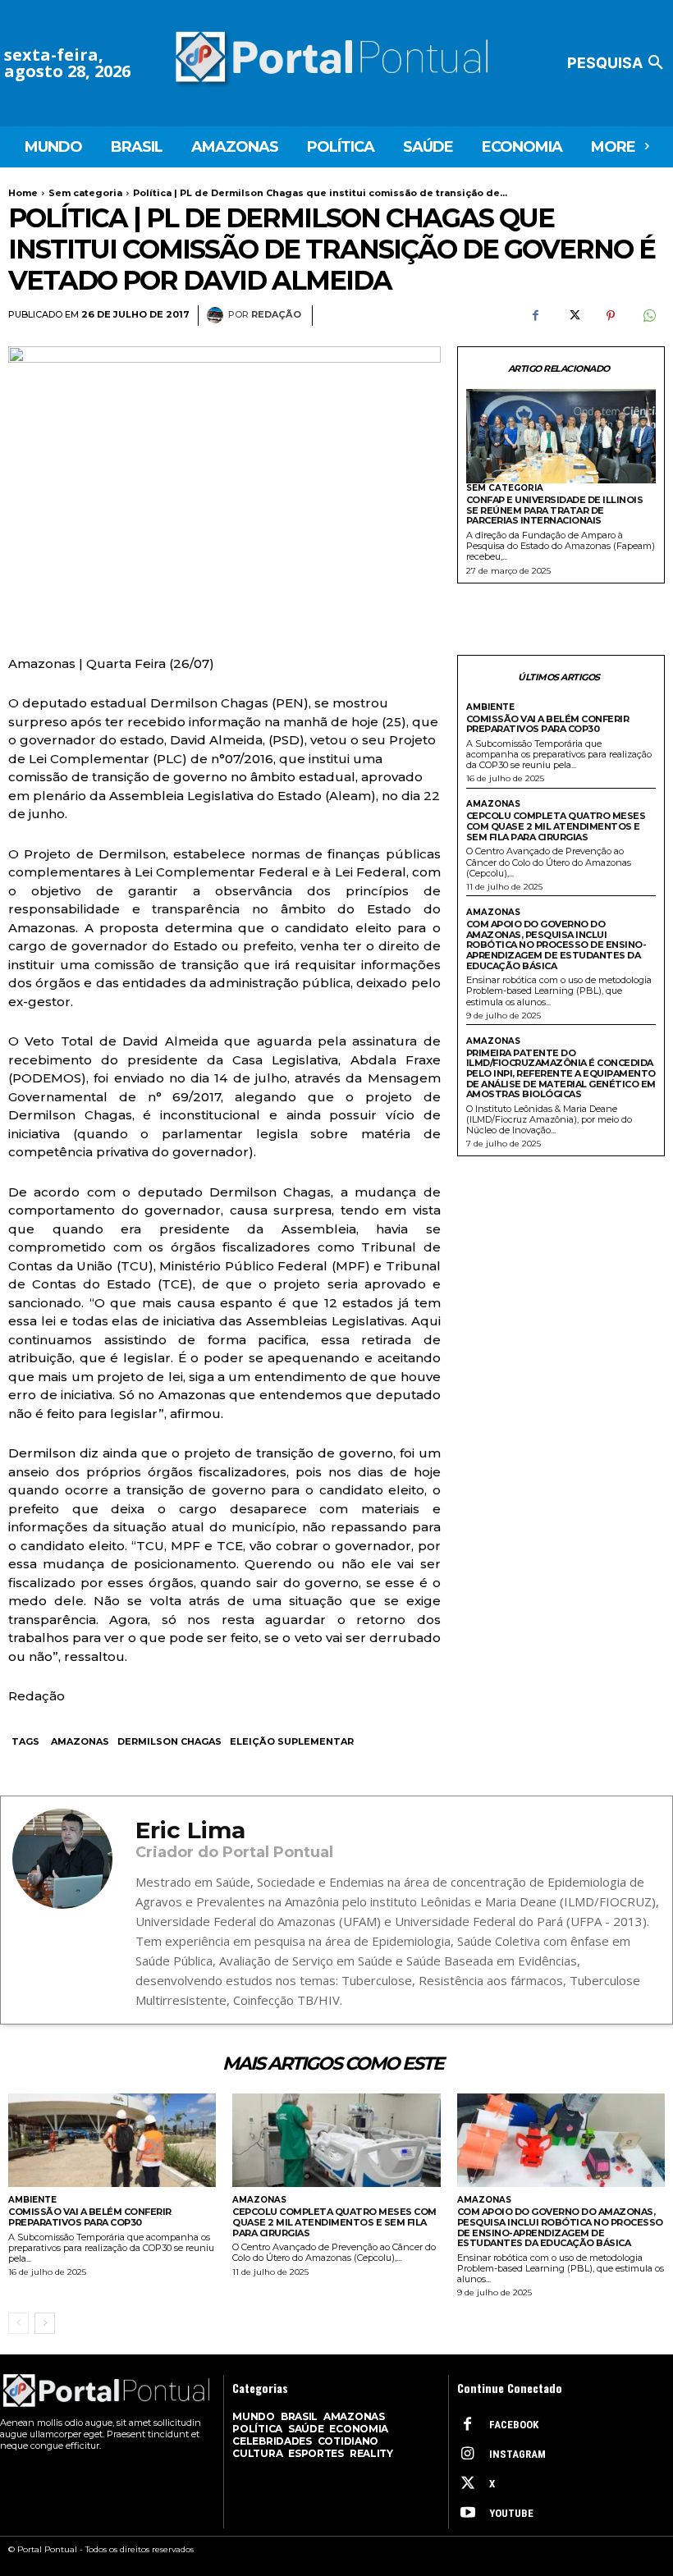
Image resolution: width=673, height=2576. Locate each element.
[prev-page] (18, 2323)
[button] (618, 63)
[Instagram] (468, 2455)
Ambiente (490, 707)
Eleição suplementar (292, 1741)
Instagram (517, 2454)
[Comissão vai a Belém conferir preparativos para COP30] (112, 2140)
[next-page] (45, 2323)
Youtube (511, 2513)
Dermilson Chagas (169, 1741)
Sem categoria (85, 193)
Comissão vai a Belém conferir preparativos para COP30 (548, 724)
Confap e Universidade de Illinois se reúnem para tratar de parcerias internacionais (555, 510)
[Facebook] (535, 316)
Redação (276, 315)
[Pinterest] (611, 316)
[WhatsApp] (648, 316)
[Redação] (217, 315)
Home (23, 193)
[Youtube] (468, 2514)
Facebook (514, 2425)
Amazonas (80, 1741)
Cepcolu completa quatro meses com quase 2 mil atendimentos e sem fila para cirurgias (556, 826)
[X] (573, 316)
